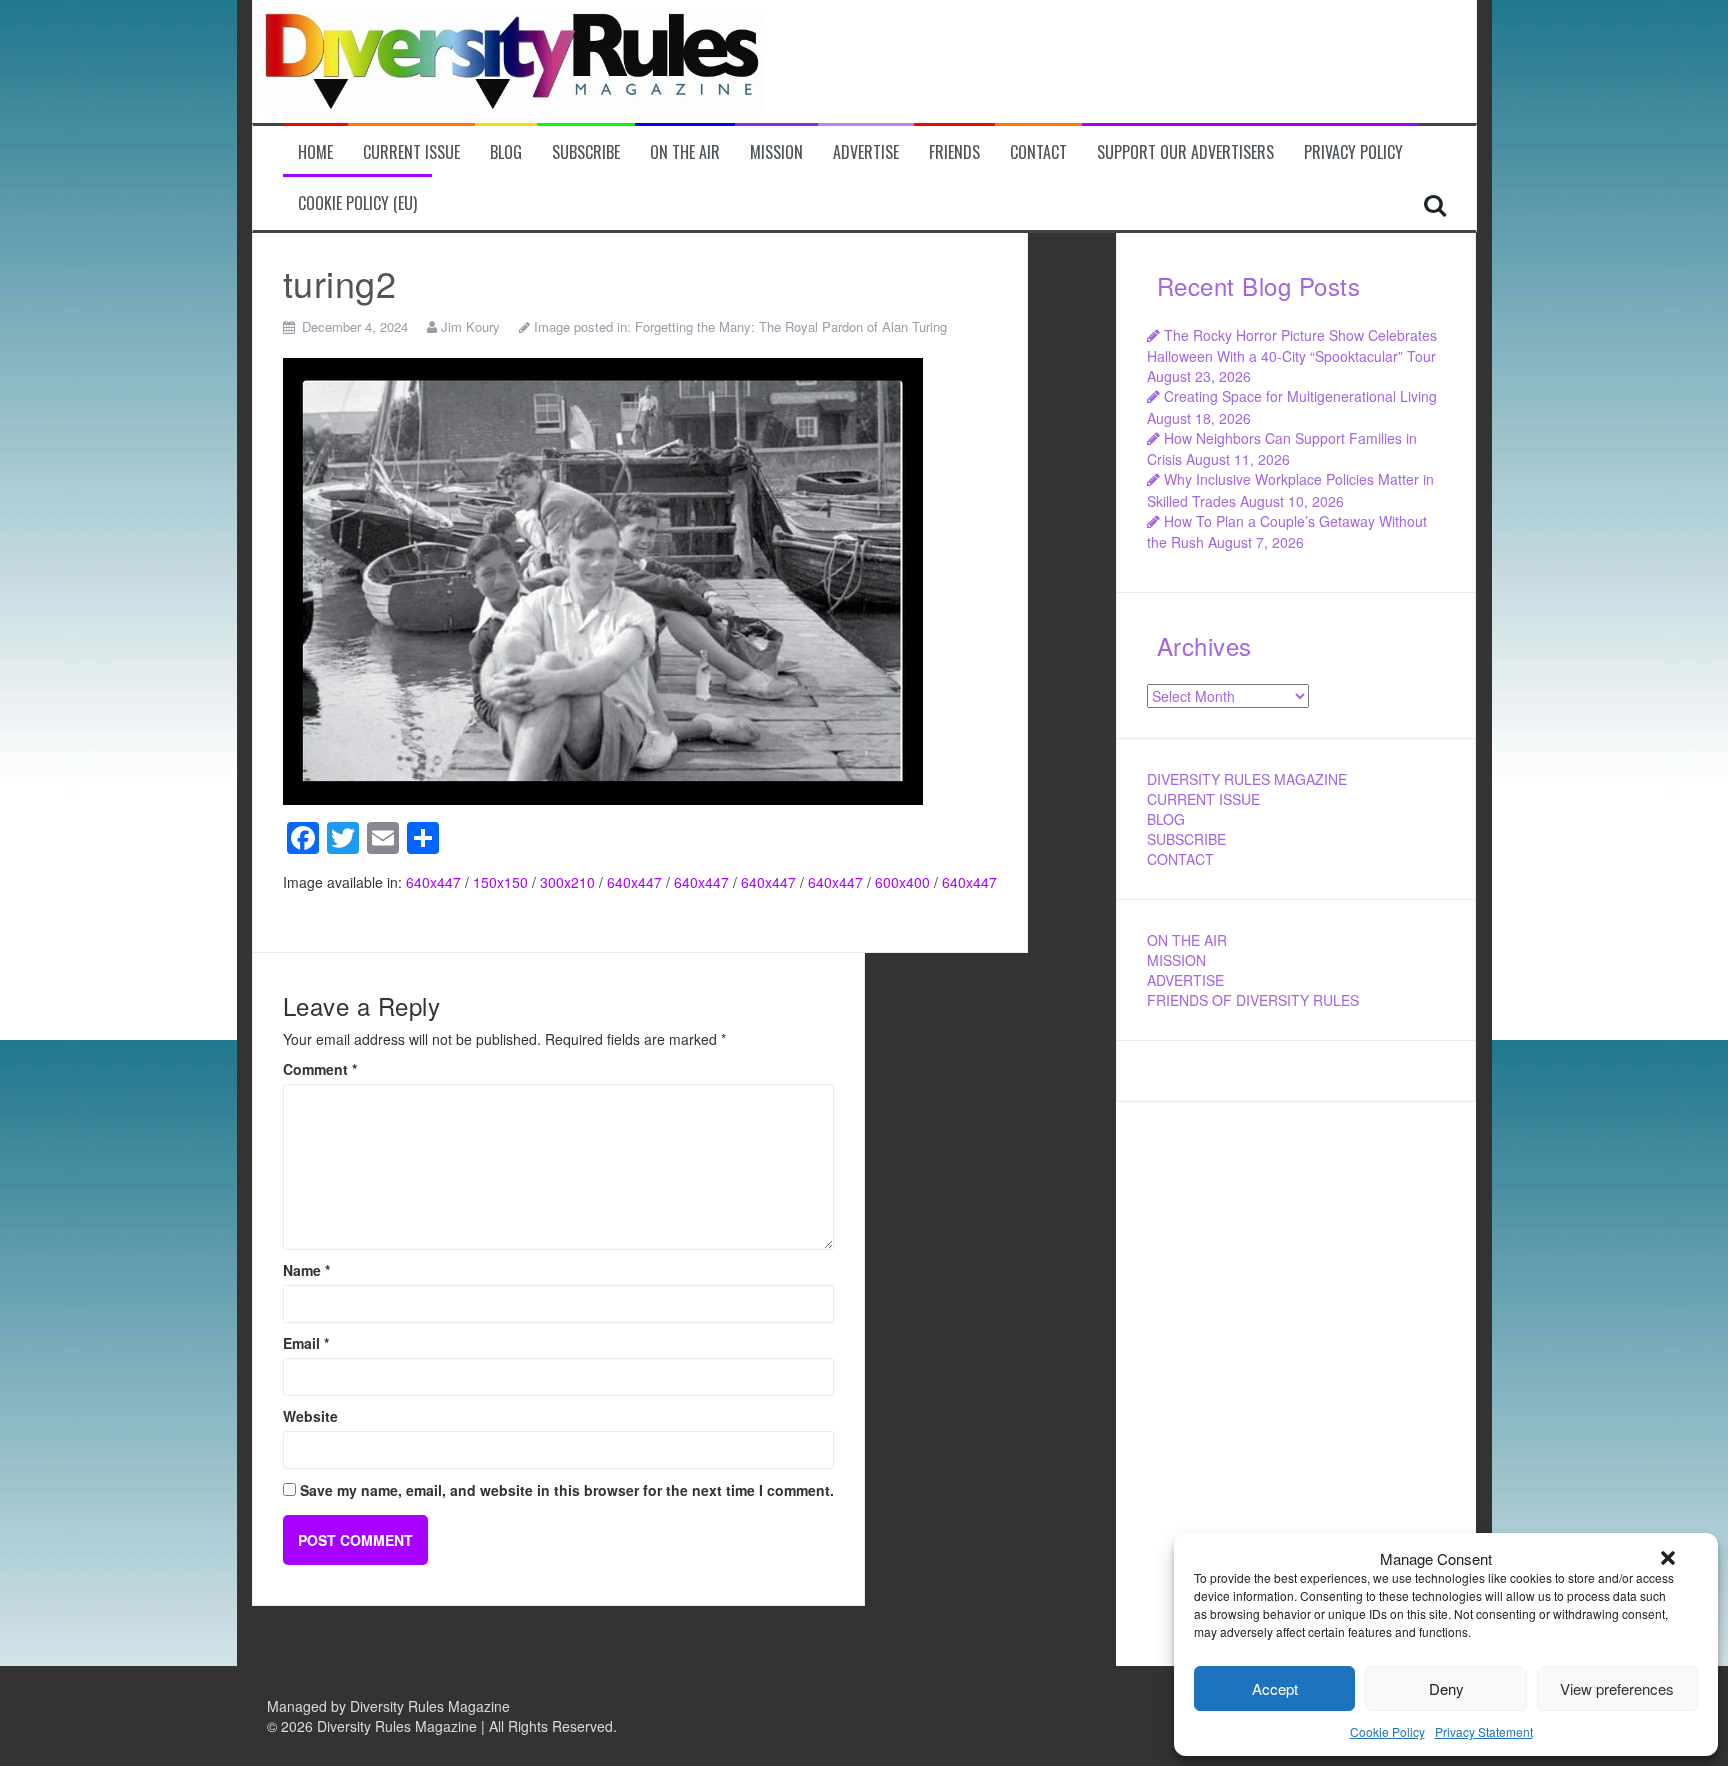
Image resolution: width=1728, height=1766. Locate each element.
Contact (1038, 152)
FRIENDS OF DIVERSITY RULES (1253, 1000)
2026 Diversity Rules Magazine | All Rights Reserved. (449, 1726)
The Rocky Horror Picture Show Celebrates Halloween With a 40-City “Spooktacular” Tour (1292, 345)
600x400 (902, 882)
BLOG (1166, 819)
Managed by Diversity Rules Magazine (388, 1706)
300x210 (567, 882)
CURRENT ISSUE (1203, 799)
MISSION (1176, 960)
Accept (1275, 1688)
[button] (1668, 1558)
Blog (506, 152)
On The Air (685, 152)
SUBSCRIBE (1186, 839)
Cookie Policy (1387, 1731)
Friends (954, 152)
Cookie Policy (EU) (357, 203)
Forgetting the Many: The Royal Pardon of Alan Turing (791, 326)
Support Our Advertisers (1185, 152)
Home (315, 152)
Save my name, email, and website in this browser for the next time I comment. (567, 1490)
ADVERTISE (1185, 980)
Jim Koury (470, 326)
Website (310, 1416)
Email (306, 1343)
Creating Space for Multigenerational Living (1300, 396)
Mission (776, 152)
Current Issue (411, 152)
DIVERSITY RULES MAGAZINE (1247, 779)
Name (306, 1270)
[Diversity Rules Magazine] (513, 59)
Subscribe (586, 152)
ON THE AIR (1187, 940)
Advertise (866, 152)
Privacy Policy (1353, 152)
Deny (1446, 1688)
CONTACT (1180, 859)
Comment (320, 1069)
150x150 (500, 882)
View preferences (1617, 1688)
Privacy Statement (1484, 1731)
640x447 (433, 882)
